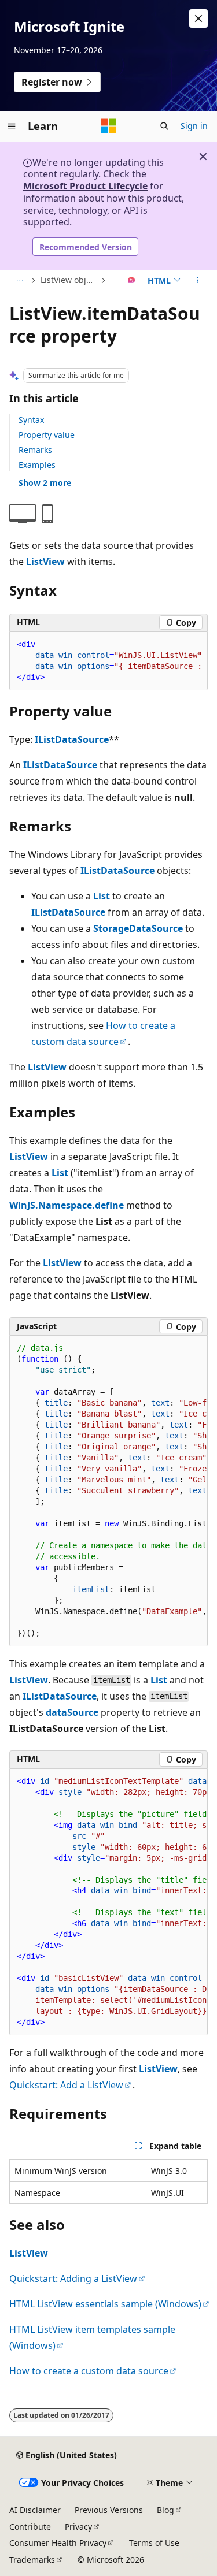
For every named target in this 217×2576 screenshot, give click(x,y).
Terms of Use (154, 2543)
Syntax (31, 420)
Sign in (194, 126)
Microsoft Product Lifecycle (85, 186)
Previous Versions (109, 2510)
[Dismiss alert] (198, 18)
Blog (165, 2510)
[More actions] (198, 281)
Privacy (78, 2527)
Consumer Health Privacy (58, 2543)
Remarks (35, 450)
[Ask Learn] (132, 281)
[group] (108, 661)
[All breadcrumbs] (19, 281)
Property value (47, 435)
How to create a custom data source (89, 2371)
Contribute (30, 2527)
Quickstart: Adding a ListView (73, 2278)
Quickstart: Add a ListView (66, 2085)
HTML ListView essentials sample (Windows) (105, 2304)
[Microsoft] (109, 126)
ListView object (69, 280)
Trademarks (32, 2560)
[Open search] (164, 126)
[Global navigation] (12, 126)
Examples (37, 465)
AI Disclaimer (35, 2510)
